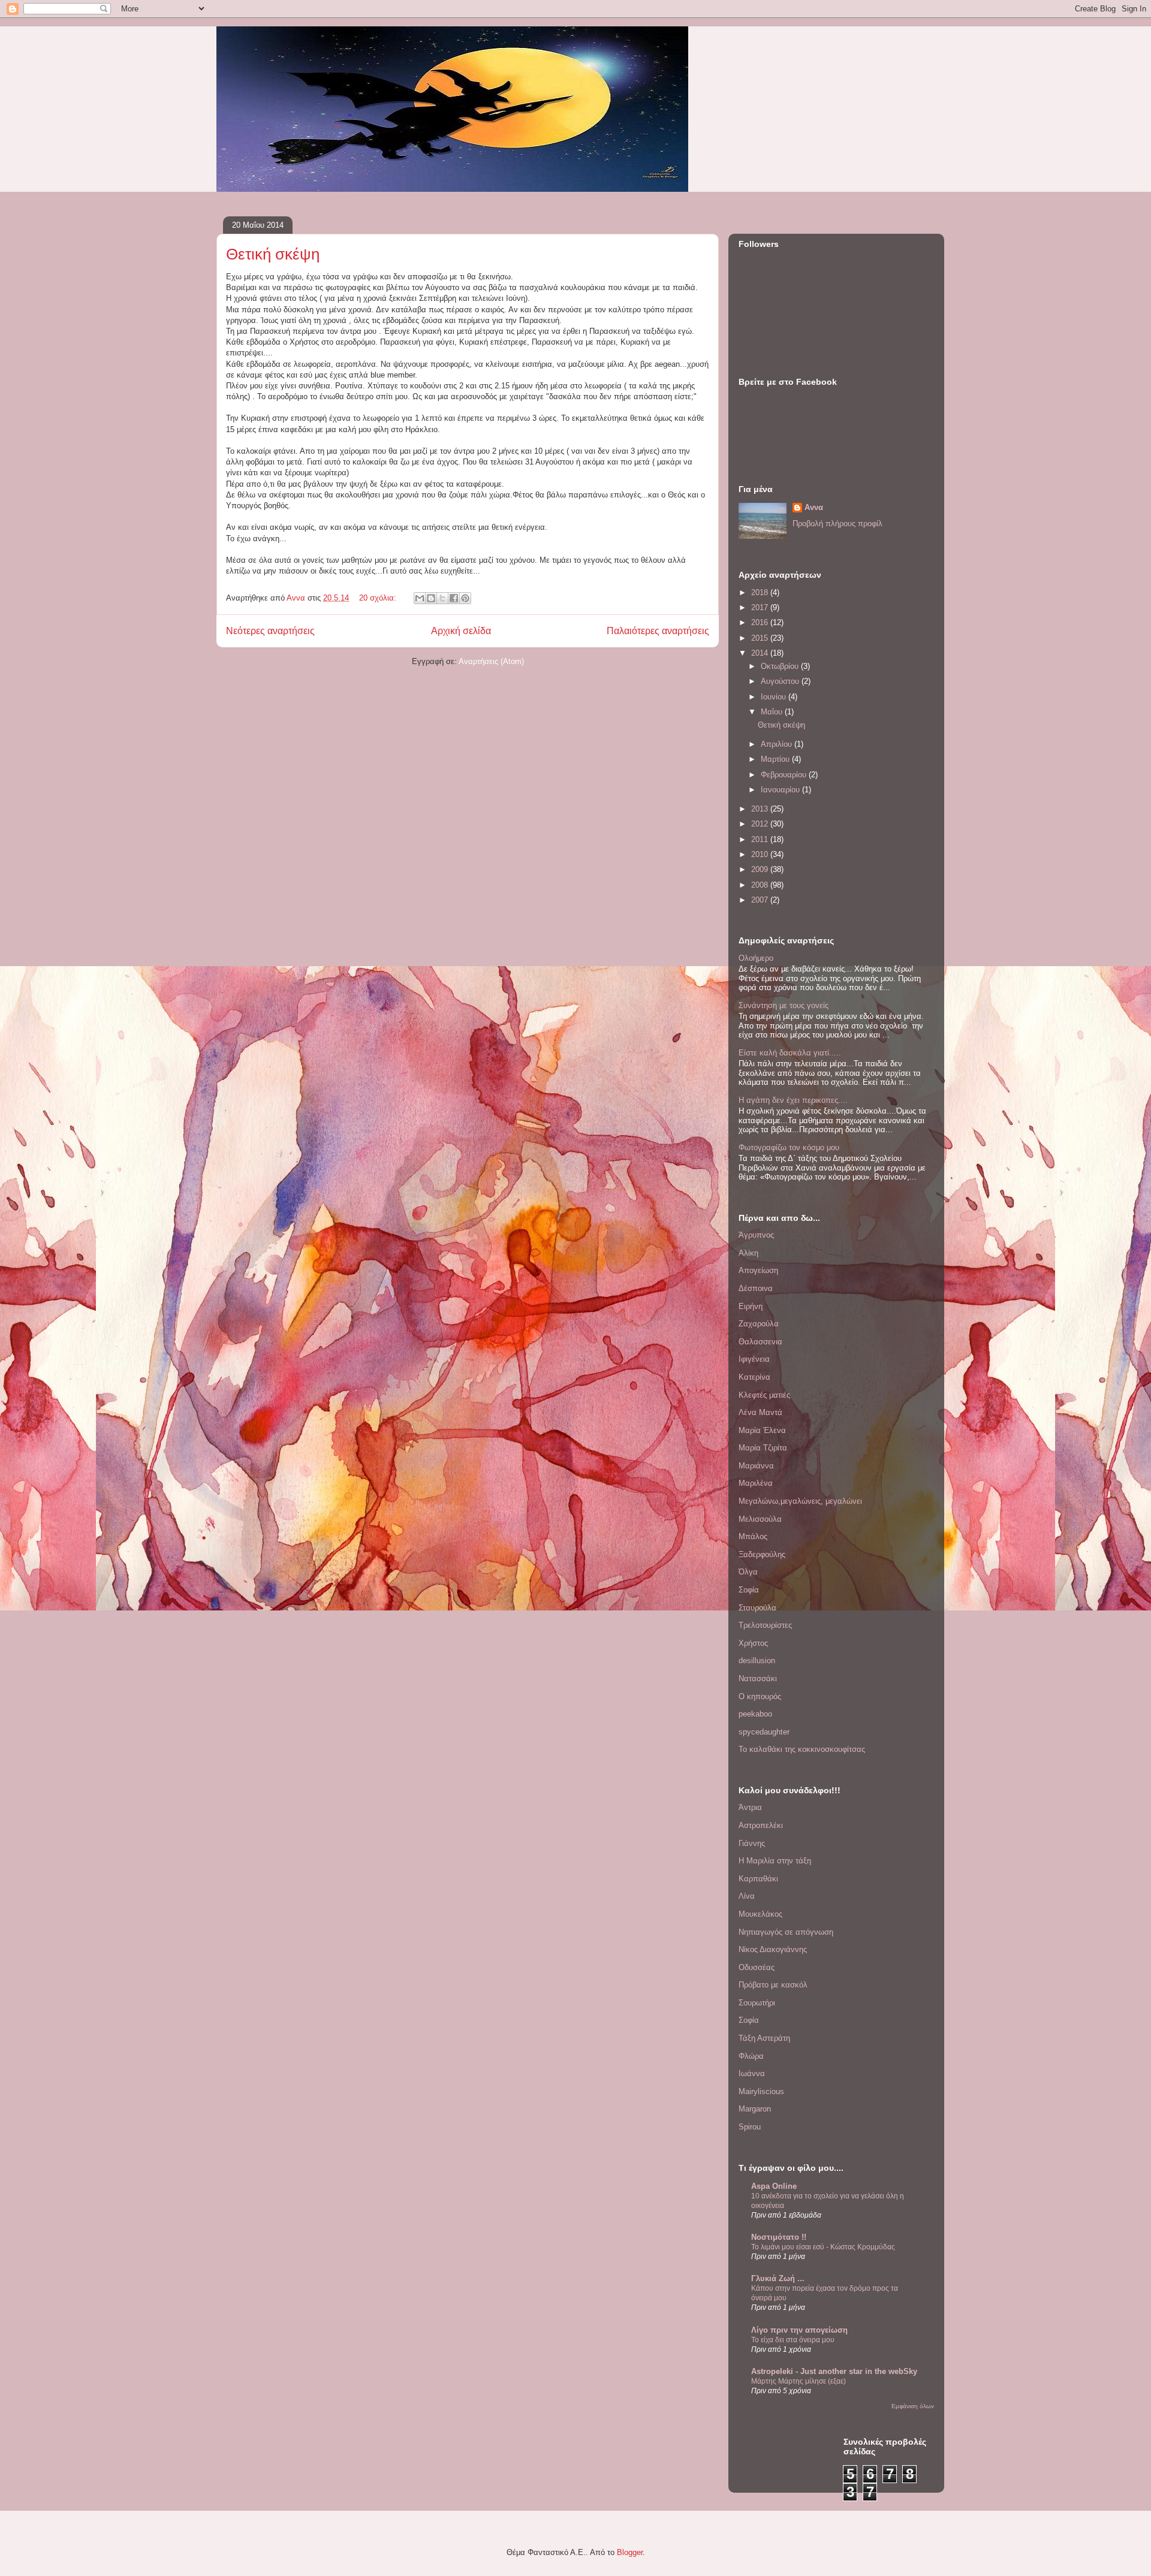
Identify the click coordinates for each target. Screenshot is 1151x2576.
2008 (761, 885)
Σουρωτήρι (757, 2003)
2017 (761, 607)
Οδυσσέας (757, 1967)
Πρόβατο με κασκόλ (773, 1985)
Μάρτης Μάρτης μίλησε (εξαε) (799, 2381)
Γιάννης (752, 1843)
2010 (761, 854)
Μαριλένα (756, 1483)
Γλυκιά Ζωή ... (778, 2278)
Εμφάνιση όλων (913, 2406)
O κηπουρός (760, 1696)
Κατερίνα (754, 1377)
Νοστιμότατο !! (779, 2237)
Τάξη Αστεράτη (764, 2038)
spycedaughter (764, 1732)
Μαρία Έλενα (762, 1430)
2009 (761, 869)
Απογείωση (758, 1270)
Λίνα (747, 1896)
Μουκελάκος (760, 1914)
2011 (761, 839)
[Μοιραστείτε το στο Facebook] (454, 598)
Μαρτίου (776, 759)
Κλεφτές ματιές (764, 1395)
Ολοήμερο (756, 958)
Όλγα (748, 1572)
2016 (761, 622)
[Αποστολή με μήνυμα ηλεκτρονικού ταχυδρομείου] (420, 598)
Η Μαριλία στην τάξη (775, 1861)
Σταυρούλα (757, 1608)
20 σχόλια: (379, 598)
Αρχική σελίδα (461, 631)
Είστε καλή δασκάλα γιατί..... (790, 1053)
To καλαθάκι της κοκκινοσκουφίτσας (802, 1749)
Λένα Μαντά (760, 1412)
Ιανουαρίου (781, 790)
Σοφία (749, 1590)
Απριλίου (778, 744)
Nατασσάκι (758, 1678)
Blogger (630, 2552)
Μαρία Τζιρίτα (763, 1448)
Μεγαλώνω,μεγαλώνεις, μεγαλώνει (800, 1501)
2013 (761, 809)
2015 (761, 638)
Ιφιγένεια (754, 1359)
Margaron (755, 2109)
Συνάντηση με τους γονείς (784, 1005)
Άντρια (750, 1807)
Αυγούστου (781, 681)
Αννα (814, 507)
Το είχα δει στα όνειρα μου (793, 2340)
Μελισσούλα (760, 1519)
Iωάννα (752, 2073)
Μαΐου (773, 712)
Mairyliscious (761, 2091)
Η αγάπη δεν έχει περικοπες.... (793, 1100)
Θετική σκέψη (273, 254)
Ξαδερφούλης (762, 1554)
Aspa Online (774, 2186)
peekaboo (755, 1714)
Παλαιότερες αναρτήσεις (658, 631)
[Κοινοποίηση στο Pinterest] (465, 598)
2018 (761, 592)
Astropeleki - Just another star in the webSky (834, 2371)
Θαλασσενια (760, 1342)
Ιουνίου (775, 697)
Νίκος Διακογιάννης (773, 1949)
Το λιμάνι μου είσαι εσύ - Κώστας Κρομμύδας (823, 2247)
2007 (761, 900)
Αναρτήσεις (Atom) (491, 661)
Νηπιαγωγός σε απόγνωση (786, 1932)
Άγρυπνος (756, 1235)
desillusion (757, 1660)
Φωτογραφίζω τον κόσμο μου (789, 1147)
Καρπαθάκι (758, 1879)
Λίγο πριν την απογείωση (799, 2330)
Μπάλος (753, 1536)
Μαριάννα (756, 1466)
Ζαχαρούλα (759, 1324)
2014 (761, 653)
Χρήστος (753, 1643)
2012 (761, 824)
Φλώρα (751, 2056)
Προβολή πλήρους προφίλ (837, 524)
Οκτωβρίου (781, 666)
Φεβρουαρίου (785, 775)
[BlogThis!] (431, 598)
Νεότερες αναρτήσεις (270, 631)
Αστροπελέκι (761, 1825)
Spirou (750, 2127)
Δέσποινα (756, 1288)
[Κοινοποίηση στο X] (442, 598)
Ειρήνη (751, 1306)
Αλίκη (748, 1253)
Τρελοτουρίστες (765, 1625)
